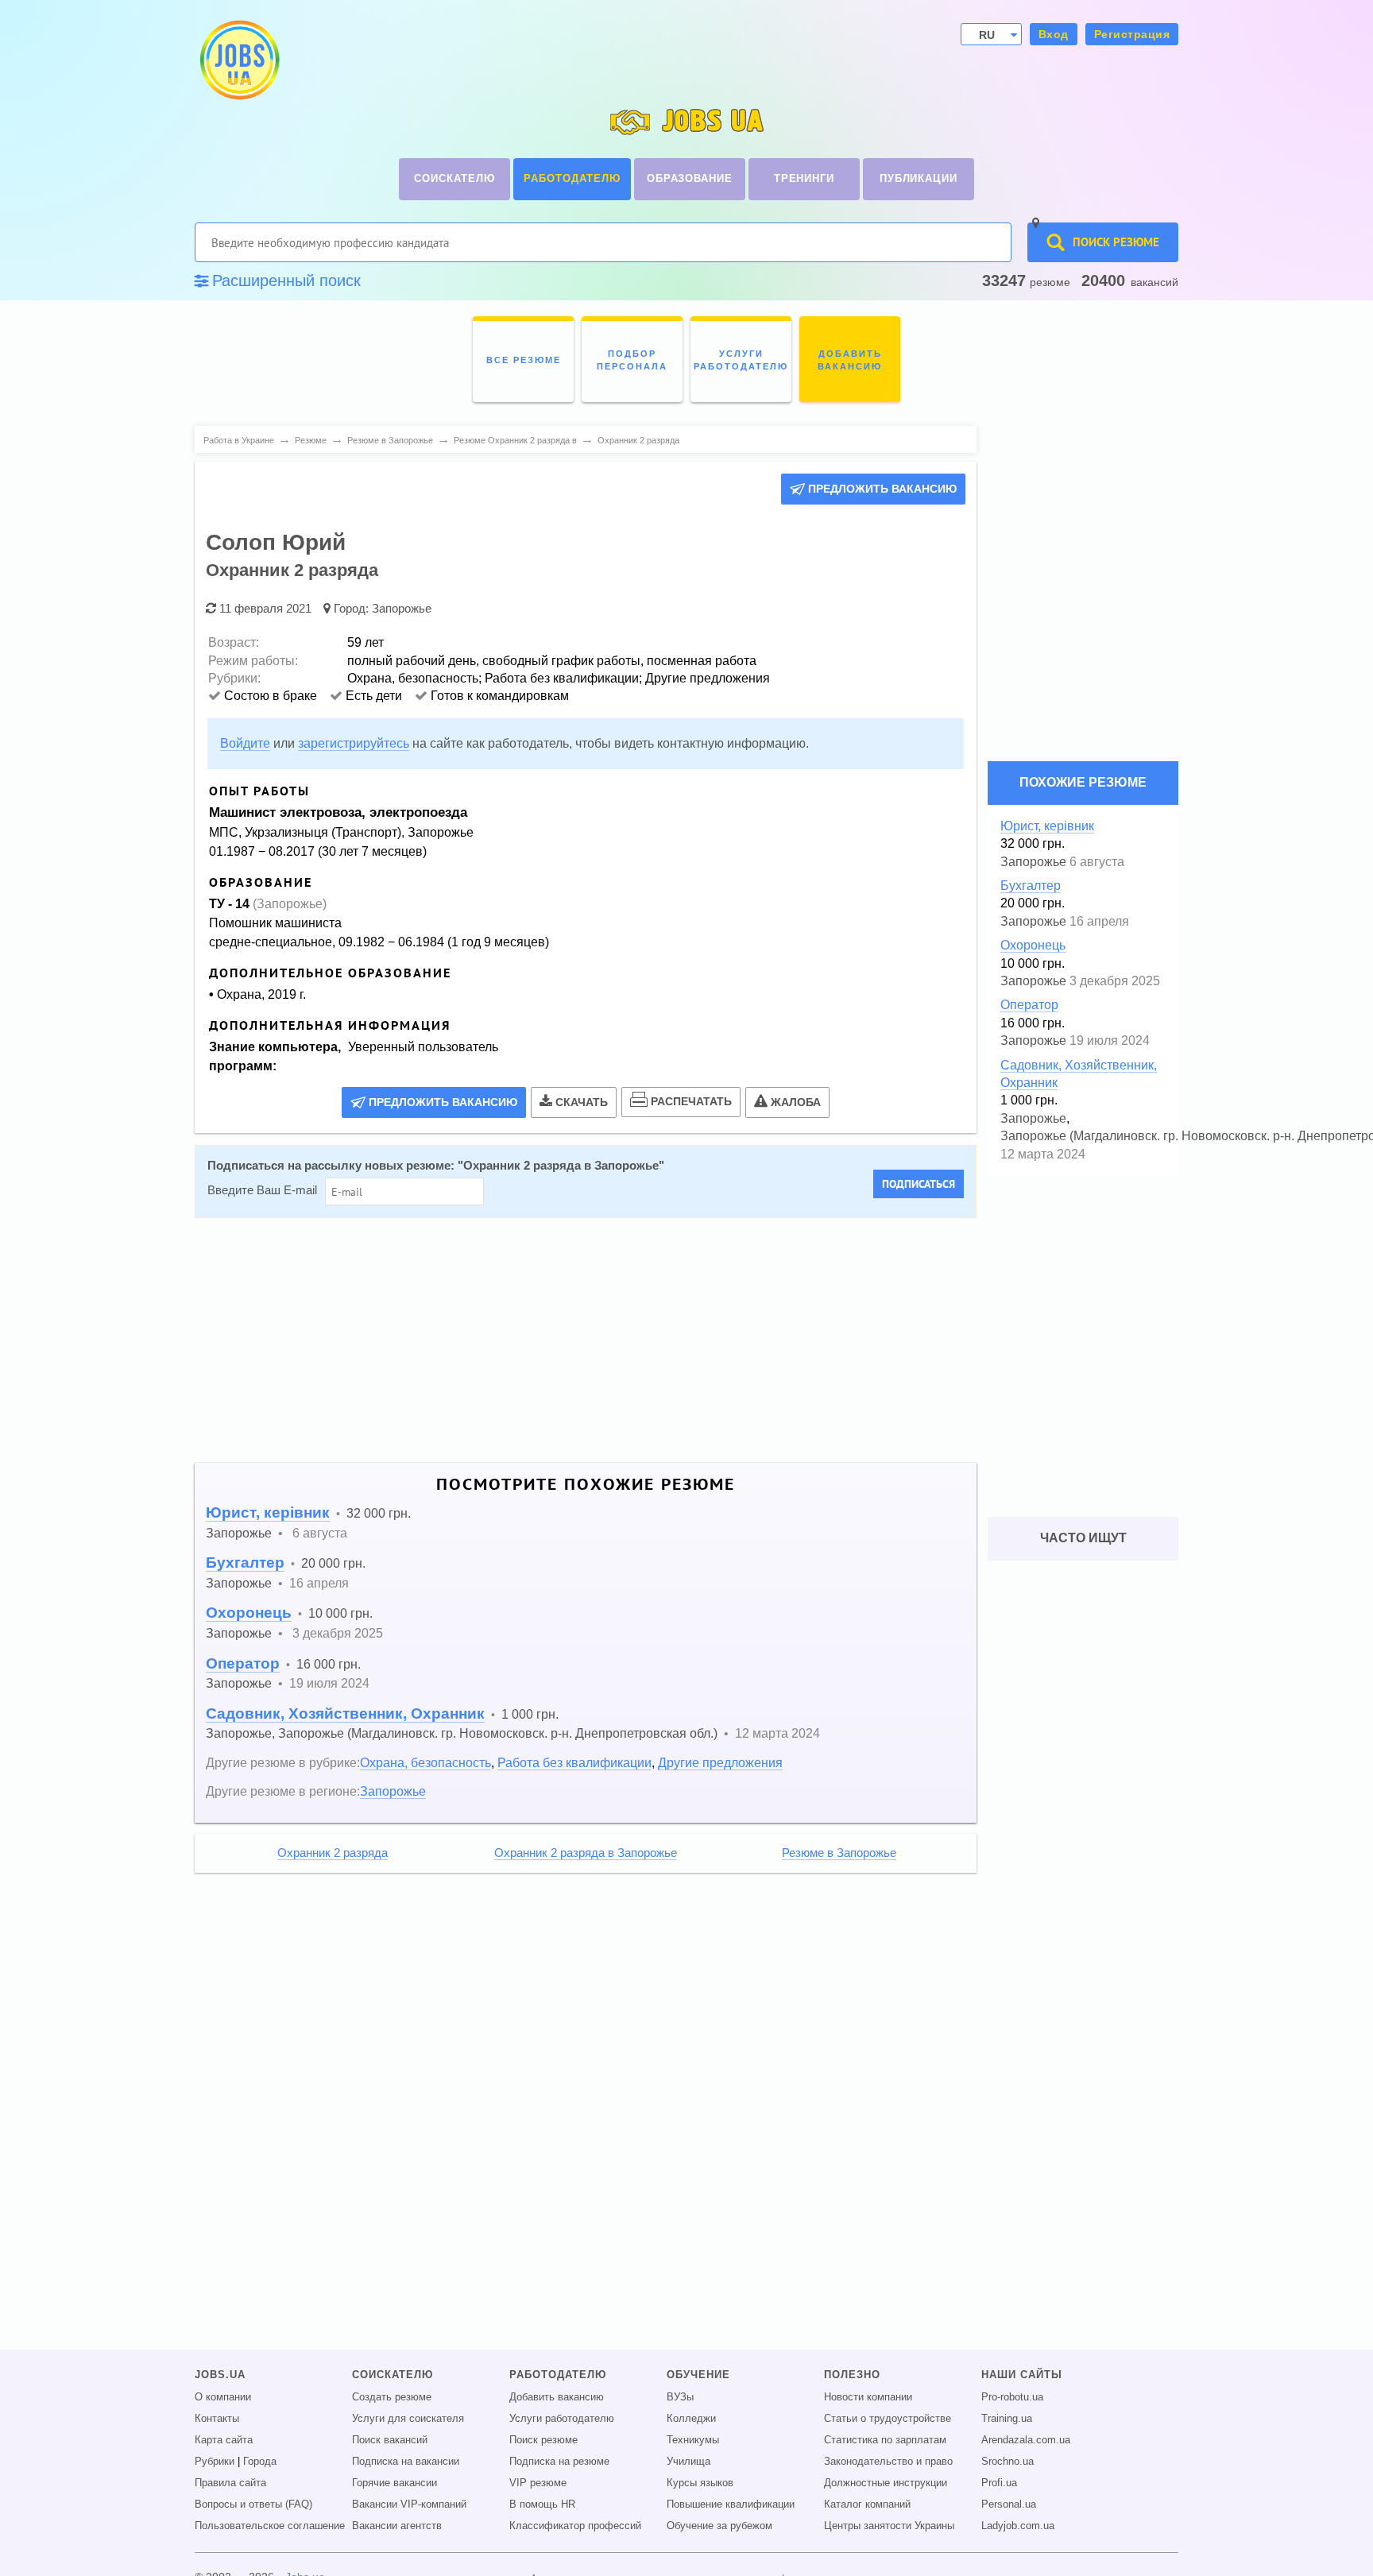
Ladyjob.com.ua (1018, 2526)
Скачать (582, 1102)
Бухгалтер (245, 1563)
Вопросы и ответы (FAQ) (253, 2504)
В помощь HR (542, 2504)
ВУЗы (680, 2397)
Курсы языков (700, 2483)
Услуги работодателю (562, 2419)
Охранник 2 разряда (333, 1853)
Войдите (245, 743)
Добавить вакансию (557, 2397)
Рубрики (215, 2462)
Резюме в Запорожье (839, 1853)
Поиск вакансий (390, 2440)
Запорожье (402, 608)
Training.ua (1007, 2419)
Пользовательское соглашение (270, 2526)
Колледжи (691, 2419)
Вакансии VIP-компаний (409, 2504)
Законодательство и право (888, 2462)
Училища (688, 2462)
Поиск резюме (543, 2440)
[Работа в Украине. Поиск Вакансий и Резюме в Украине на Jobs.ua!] (238, 60)
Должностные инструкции (886, 2483)
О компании (223, 2397)
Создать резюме (392, 2397)
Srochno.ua (1008, 2462)
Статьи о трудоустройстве (888, 2419)
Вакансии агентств (397, 2526)
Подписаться (919, 1184)
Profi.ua (999, 2483)
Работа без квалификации (574, 1762)
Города (260, 2462)
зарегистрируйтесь (354, 743)
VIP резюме (538, 2483)
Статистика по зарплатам (885, 2440)
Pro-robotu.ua (1012, 2397)
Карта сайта (224, 2440)
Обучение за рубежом (719, 2526)
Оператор (243, 1663)
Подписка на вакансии (406, 2462)
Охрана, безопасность (425, 1762)
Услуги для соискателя (408, 2419)
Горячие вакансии (394, 2483)
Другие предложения (720, 1762)
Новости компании (868, 2397)
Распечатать (691, 1101)
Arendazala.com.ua (1026, 2440)
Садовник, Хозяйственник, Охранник (345, 1713)
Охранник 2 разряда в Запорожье (561, 1166)
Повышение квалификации (731, 2504)
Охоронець (249, 1613)
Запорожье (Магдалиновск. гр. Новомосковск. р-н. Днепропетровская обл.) (498, 1733)
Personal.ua (1009, 2504)
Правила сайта (230, 2483)
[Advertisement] (586, 1340)
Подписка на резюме (559, 2462)
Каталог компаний (867, 2504)
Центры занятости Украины (889, 2526)
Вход (1054, 34)
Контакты (217, 2419)
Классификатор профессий (575, 2526)
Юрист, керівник (268, 1512)
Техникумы (693, 2440)
